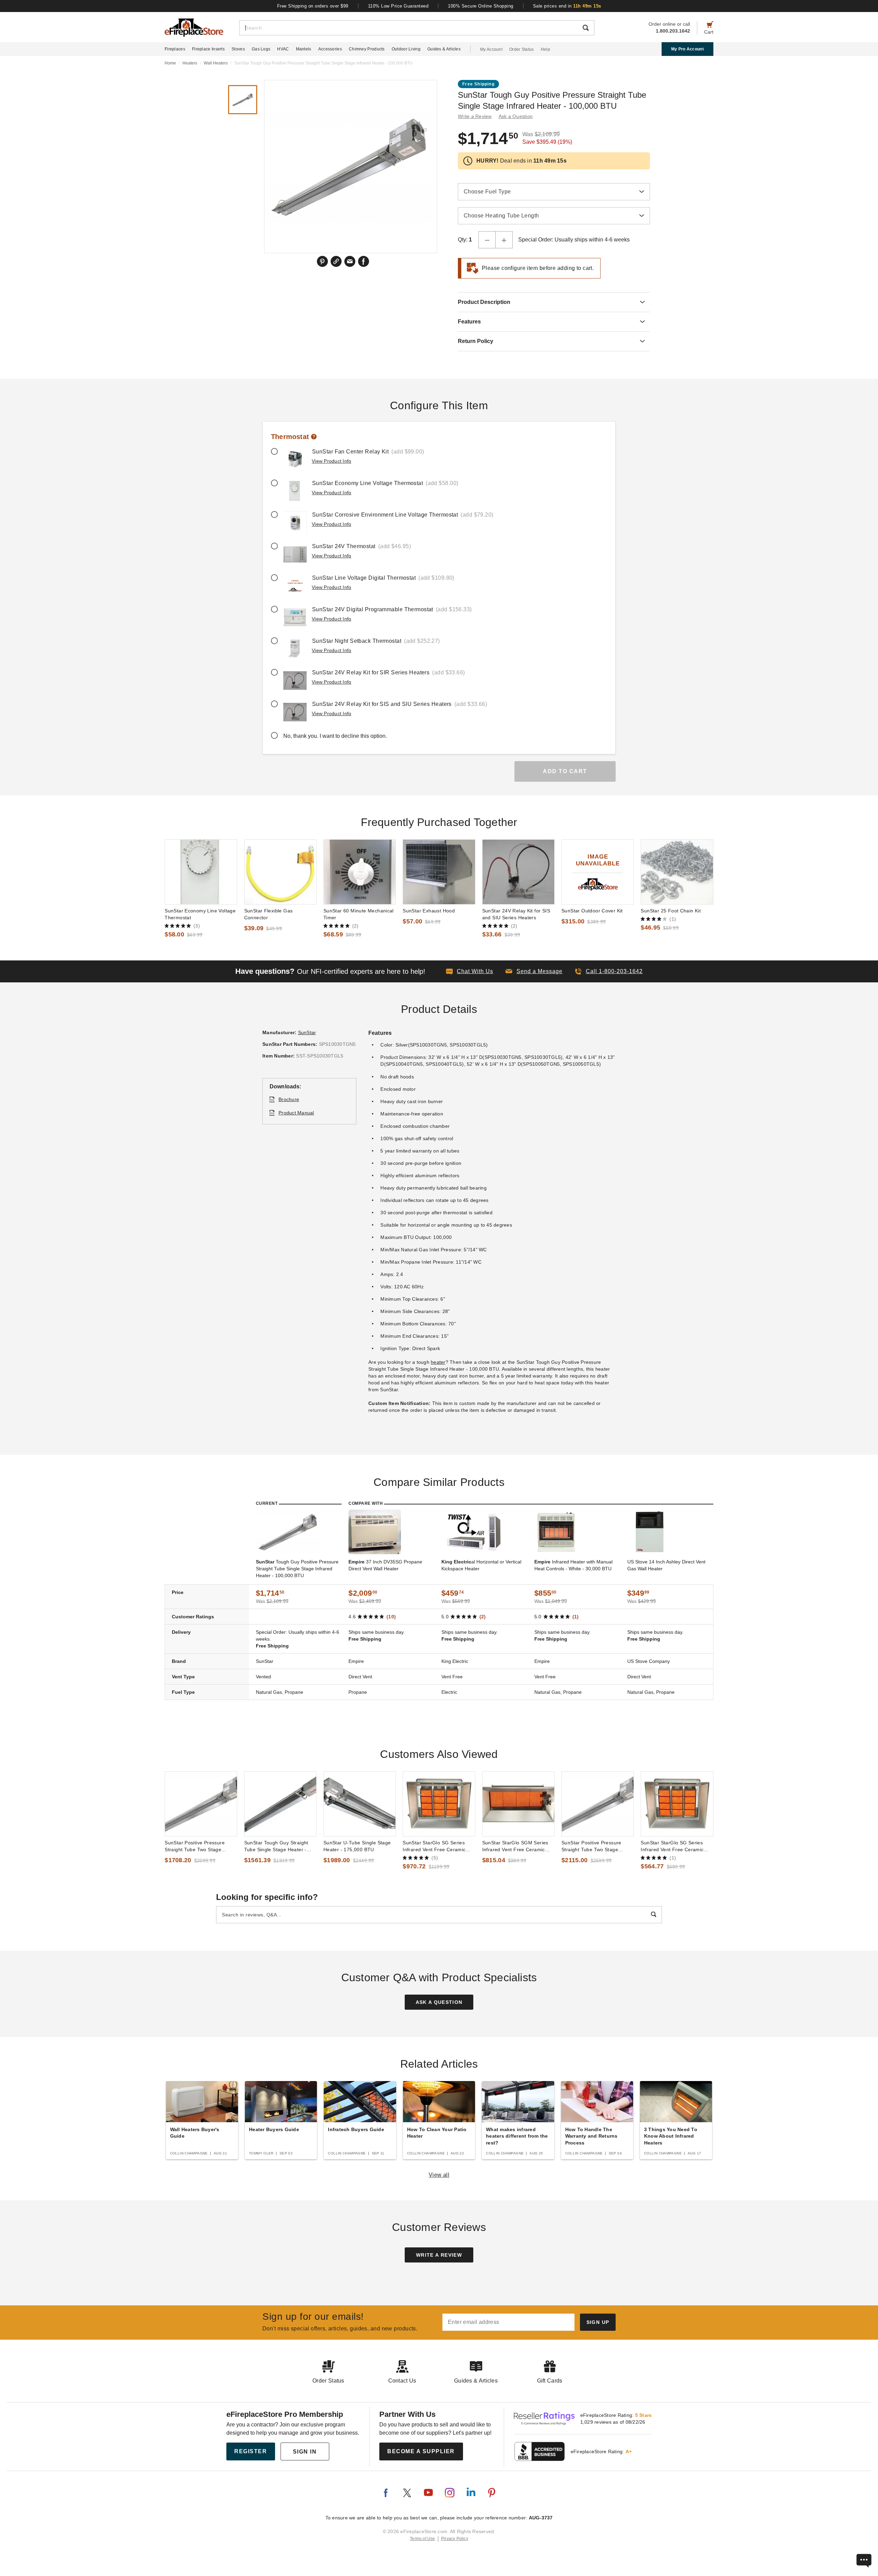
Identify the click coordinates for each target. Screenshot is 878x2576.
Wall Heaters (216, 63)
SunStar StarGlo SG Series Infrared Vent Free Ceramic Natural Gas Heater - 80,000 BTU (673, 1846)
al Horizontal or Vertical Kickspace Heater (481, 1565)
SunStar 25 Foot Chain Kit (671, 911)
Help (545, 49)
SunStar (307, 1032)
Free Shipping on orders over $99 (313, 6)
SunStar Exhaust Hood (429, 911)
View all (439, 2175)
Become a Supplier (421, 2451)
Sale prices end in (567, 6)
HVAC (283, 49)
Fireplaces (175, 49)
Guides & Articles (444, 49)
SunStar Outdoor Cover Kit (592, 911)
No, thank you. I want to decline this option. (335, 736)
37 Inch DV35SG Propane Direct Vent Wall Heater (385, 1565)
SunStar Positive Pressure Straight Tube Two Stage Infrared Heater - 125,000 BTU (597, 1846)
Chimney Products (367, 49)
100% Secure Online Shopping (481, 6)
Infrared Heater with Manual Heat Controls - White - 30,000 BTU (573, 1565)
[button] (534, 971)
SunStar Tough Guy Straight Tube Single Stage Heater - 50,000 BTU (276, 1846)
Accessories (330, 49)
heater (438, 1362)
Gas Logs (261, 49)
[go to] (201, 872)
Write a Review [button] (475, 116)
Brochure (289, 1099)
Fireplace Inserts (208, 49)
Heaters (190, 63)
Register (251, 2451)
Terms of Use (423, 2539)
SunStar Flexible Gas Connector (269, 914)
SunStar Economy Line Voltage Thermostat (200, 914)
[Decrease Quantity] (487, 240)
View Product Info (331, 461)
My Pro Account (687, 49)
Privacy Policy (455, 2539)
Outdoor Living (406, 49)
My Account (491, 49)
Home (170, 63)
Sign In (305, 2452)
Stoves (238, 49)
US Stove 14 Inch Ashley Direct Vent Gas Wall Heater (666, 1565)
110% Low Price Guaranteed (398, 6)
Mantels (304, 49)
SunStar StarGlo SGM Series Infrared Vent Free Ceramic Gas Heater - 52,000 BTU (515, 1846)
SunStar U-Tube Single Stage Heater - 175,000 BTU (357, 1846)
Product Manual (296, 1113)
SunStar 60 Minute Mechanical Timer (359, 914)
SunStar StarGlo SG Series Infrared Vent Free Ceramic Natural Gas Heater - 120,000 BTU (437, 1846)
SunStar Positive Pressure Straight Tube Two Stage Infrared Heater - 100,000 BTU (200, 1846)
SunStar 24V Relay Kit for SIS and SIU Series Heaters (516, 914)
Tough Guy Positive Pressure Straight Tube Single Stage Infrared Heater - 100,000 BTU (297, 1569)
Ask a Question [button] (516, 116)
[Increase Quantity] (504, 240)
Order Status (522, 49)
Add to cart (565, 771)
